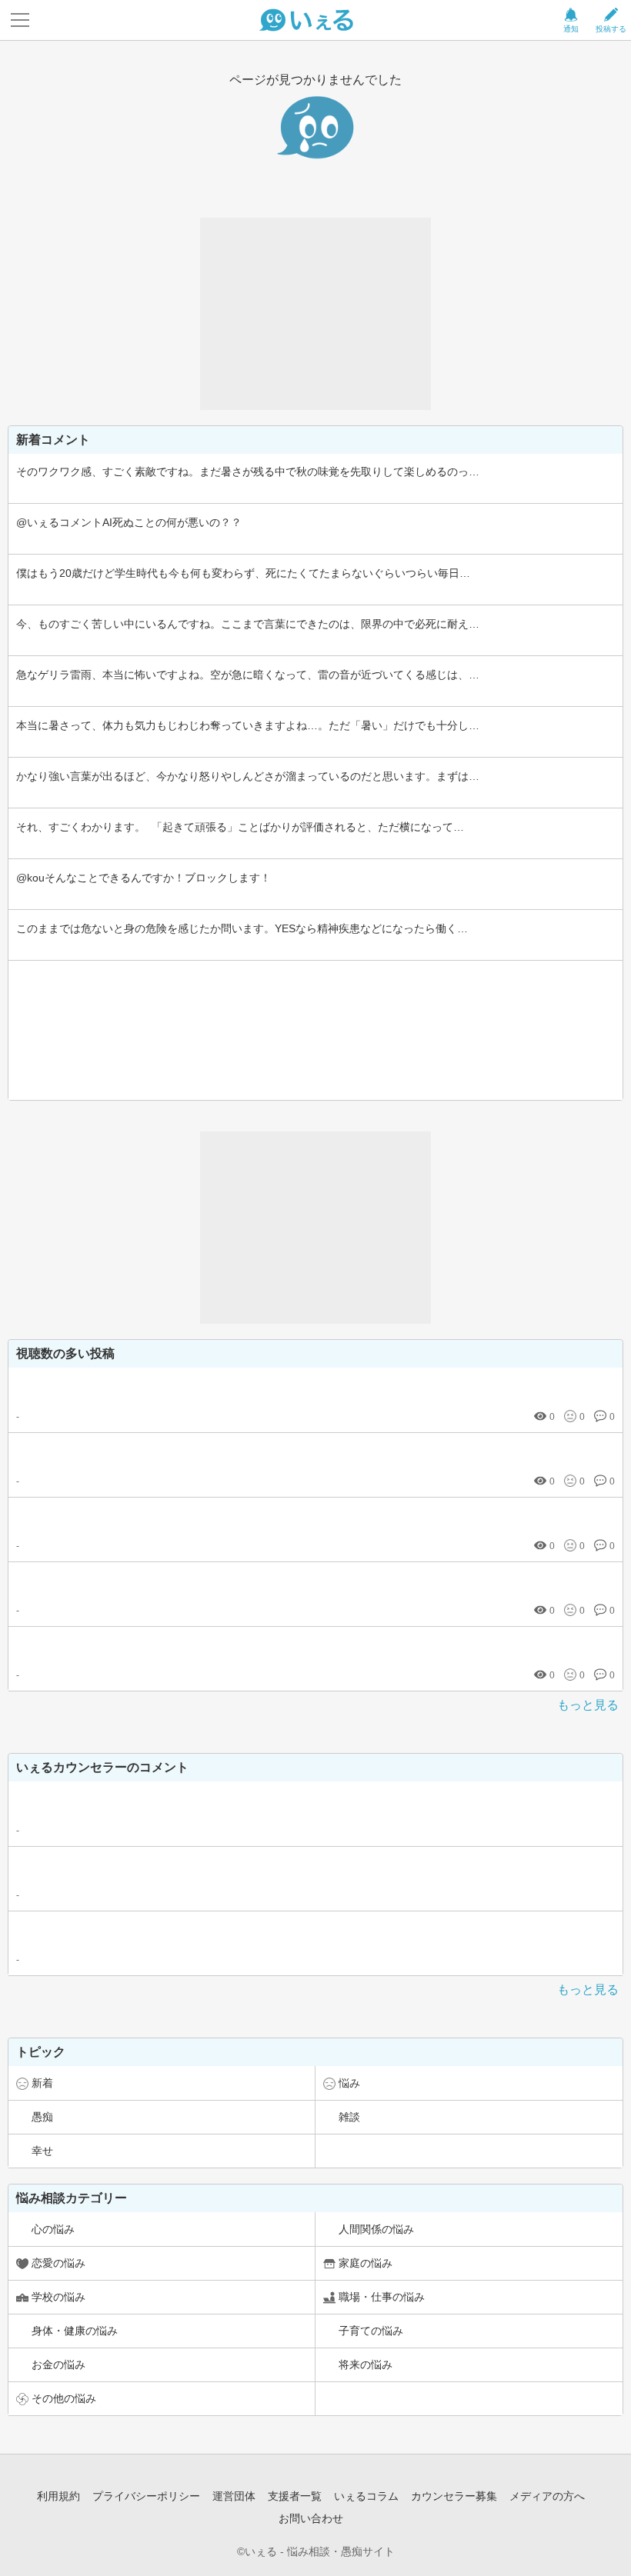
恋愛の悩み (58, 2263)
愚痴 (42, 2117)
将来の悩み (366, 2364)
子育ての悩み (371, 2331)
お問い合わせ (311, 2518)
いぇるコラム (366, 2496)
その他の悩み (64, 2398)
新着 (42, 2083)
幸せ (42, 2151)
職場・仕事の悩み (382, 2297)
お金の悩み (58, 2364)
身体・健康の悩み (75, 2331)
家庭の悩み (366, 2263)
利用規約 (58, 2496)
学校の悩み (58, 2297)
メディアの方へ (547, 2496)
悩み (349, 2083)
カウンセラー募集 (454, 2496)
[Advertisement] (315, 314)
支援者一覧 (295, 2496)
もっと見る (588, 1705)
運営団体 (234, 2496)
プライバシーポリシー (146, 2496)
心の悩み (53, 2229)
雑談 (349, 2117)
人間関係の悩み (376, 2229)
